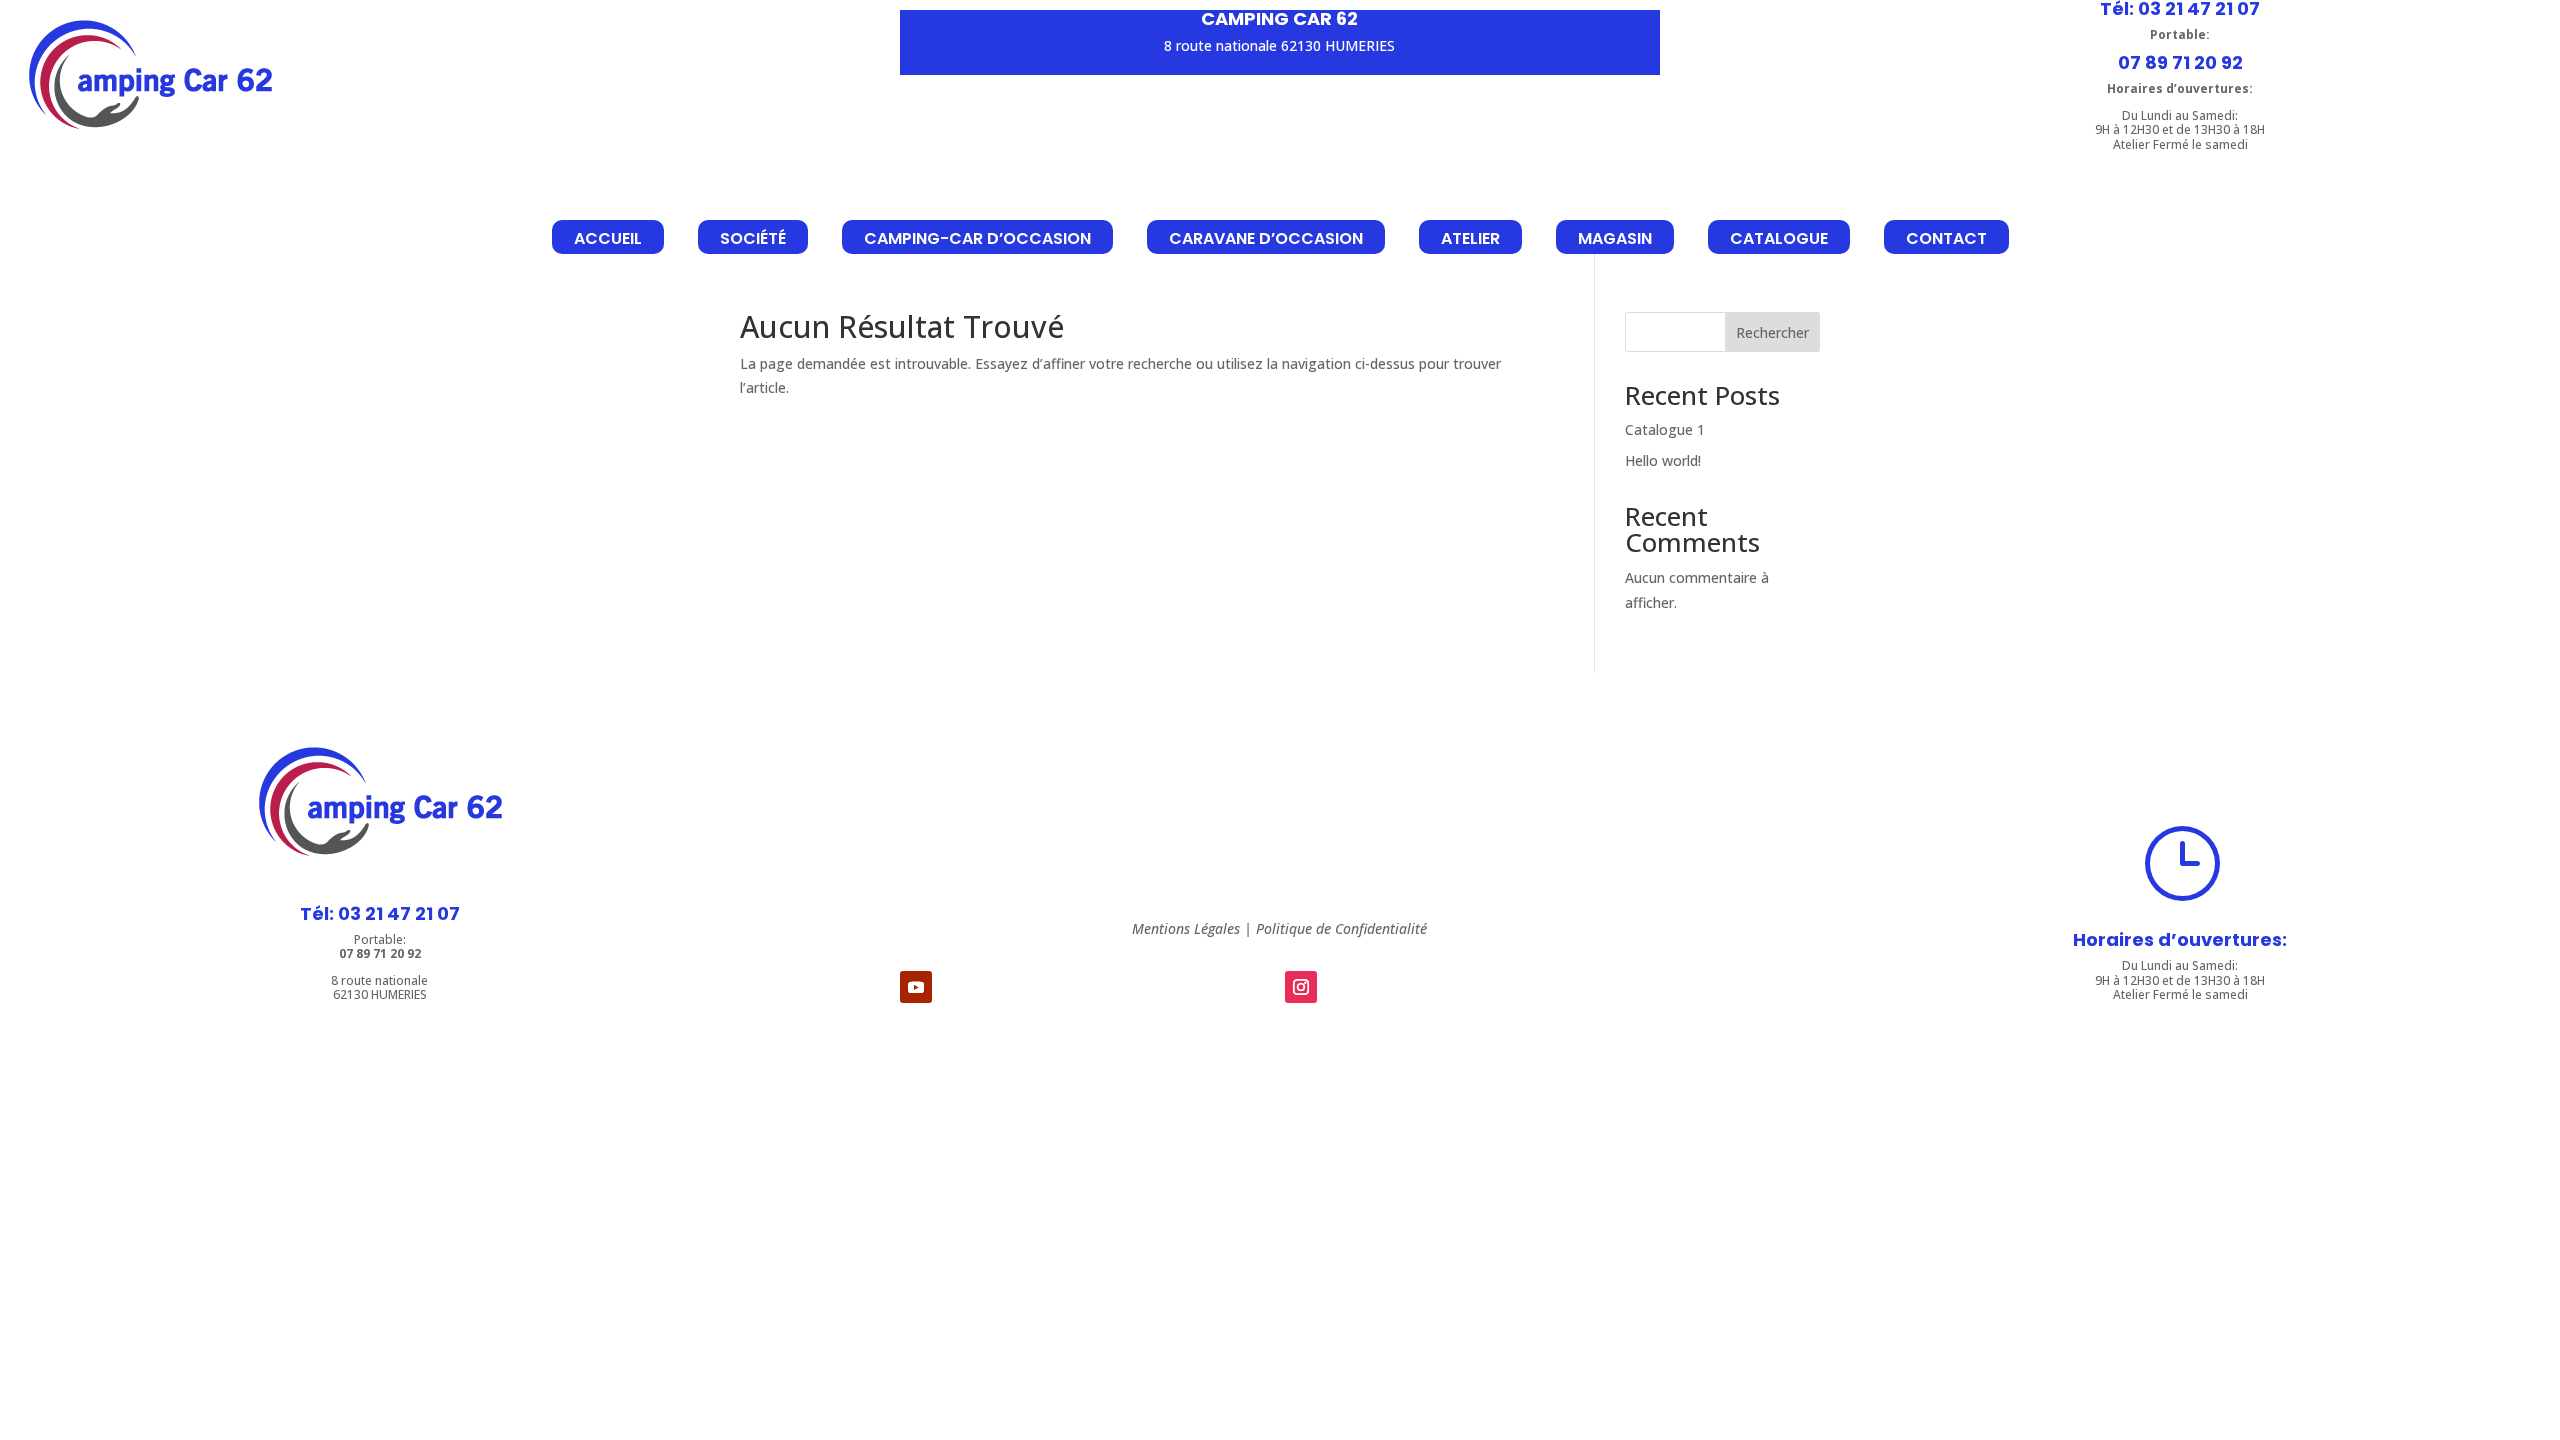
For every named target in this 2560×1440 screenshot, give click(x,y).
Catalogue (1779, 238)
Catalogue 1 (1665, 429)
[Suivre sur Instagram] (1301, 987)
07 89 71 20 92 (2180, 62)
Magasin (1615, 238)
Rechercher (1772, 332)
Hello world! (1663, 460)
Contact (1946, 238)
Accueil (608, 238)
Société (753, 238)
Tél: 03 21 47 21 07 (380, 913)
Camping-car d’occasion (977, 238)
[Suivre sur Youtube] (916, 987)
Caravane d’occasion (1266, 238)
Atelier (1470, 238)
